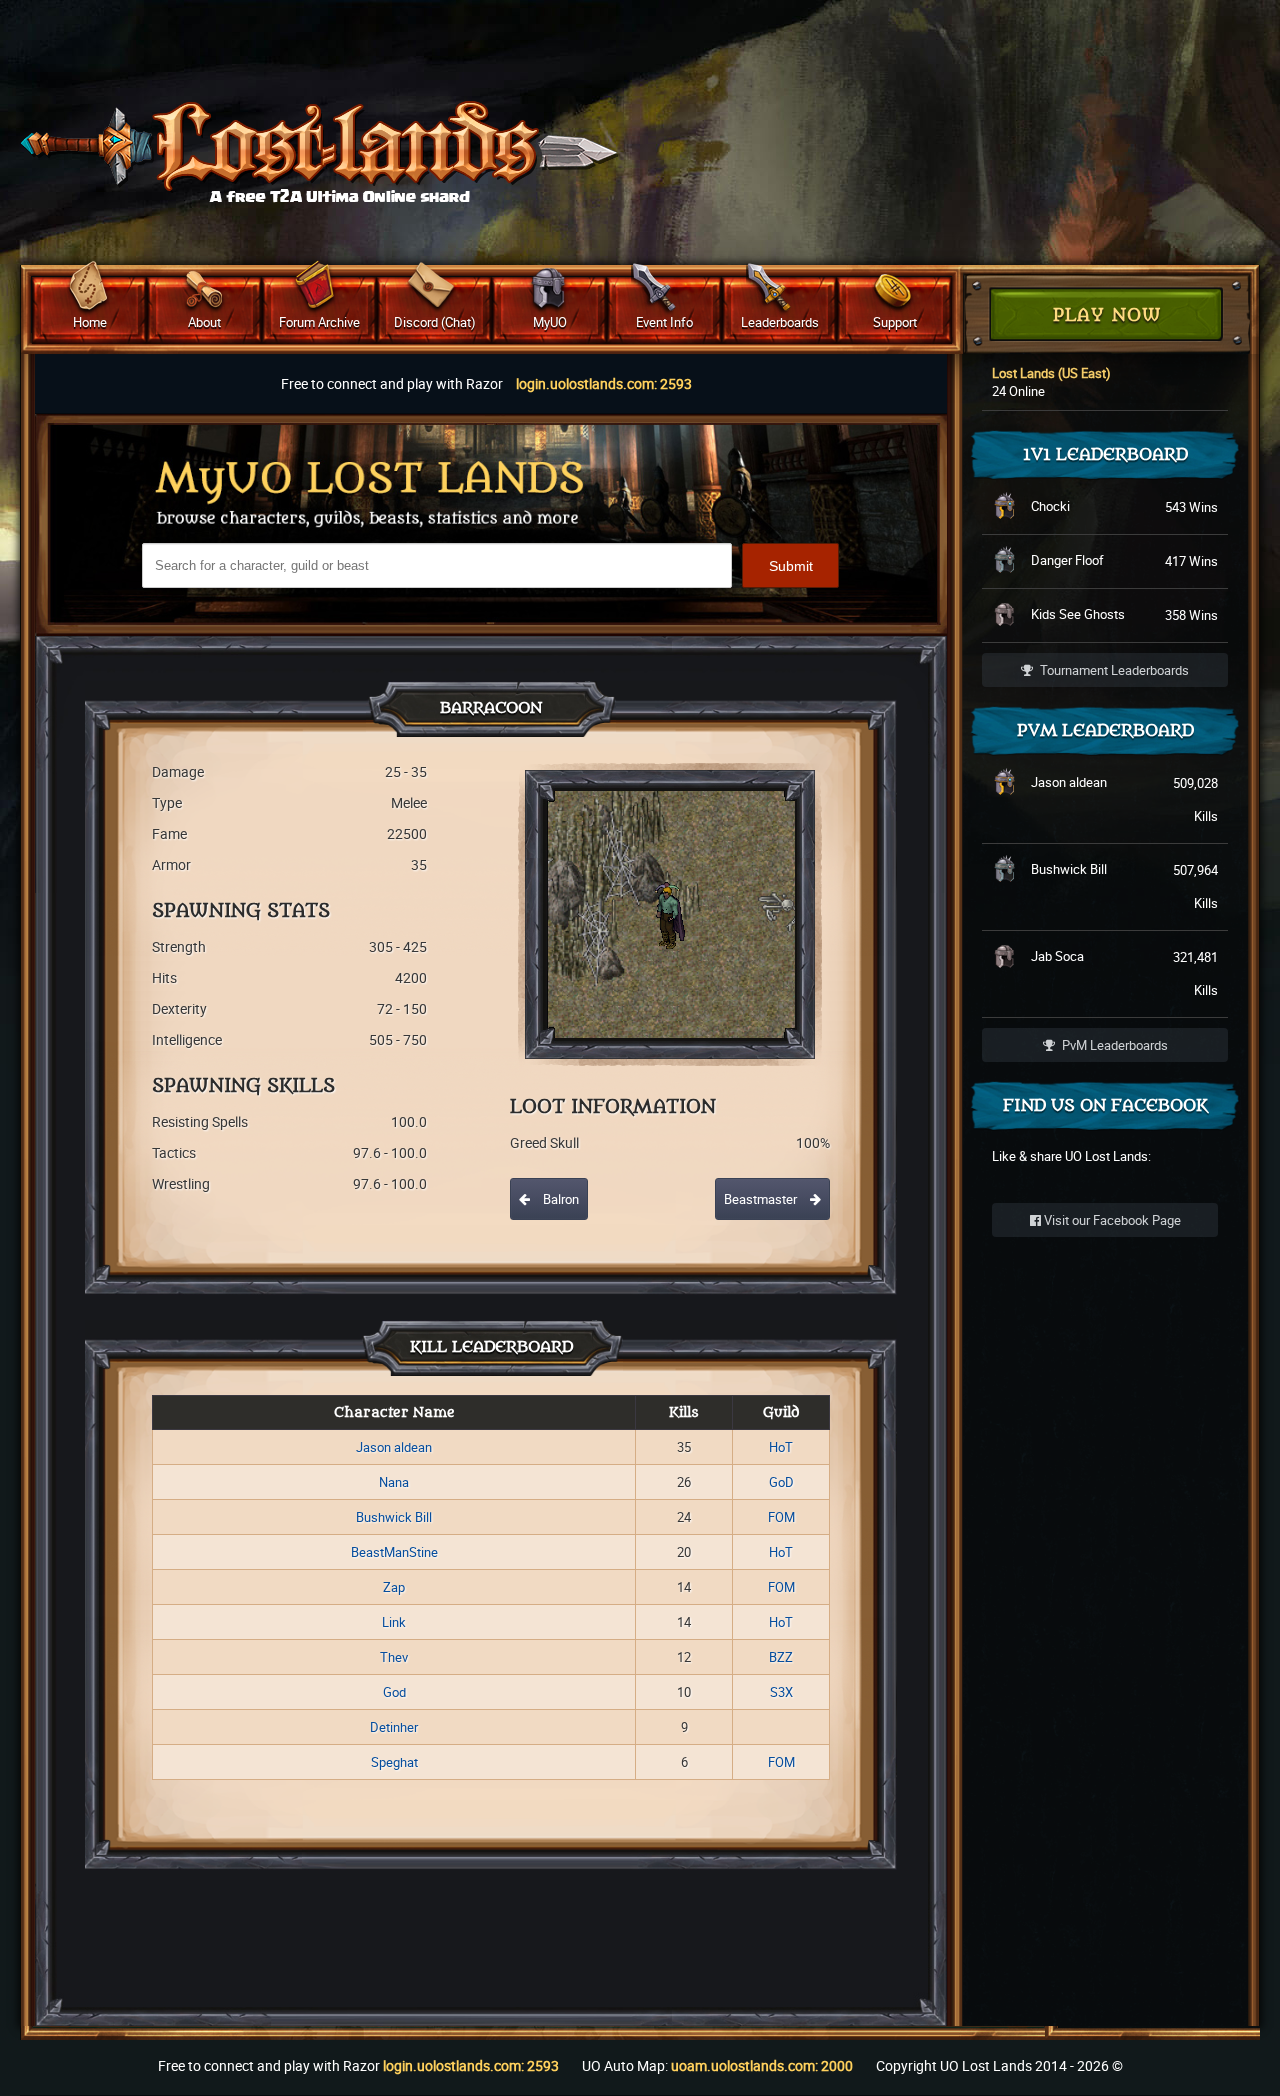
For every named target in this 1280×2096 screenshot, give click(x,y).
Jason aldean (394, 1447)
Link (394, 1622)
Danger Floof (1067, 560)
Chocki (1050, 506)
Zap (394, 1587)
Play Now (1107, 315)
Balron (559, 1199)
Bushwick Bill (394, 1517)
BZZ (781, 1657)
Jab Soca (1057, 956)
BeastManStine (394, 1552)
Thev (394, 1657)
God (394, 1692)
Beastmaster (762, 1199)
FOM (781, 1517)
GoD (781, 1482)
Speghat (394, 1762)
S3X (781, 1692)
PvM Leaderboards (1113, 1045)
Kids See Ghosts (1078, 614)
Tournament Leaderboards (1113, 670)
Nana (394, 1482)
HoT (781, 1447)
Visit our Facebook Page (1111, 1220)
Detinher (394, 1727)
